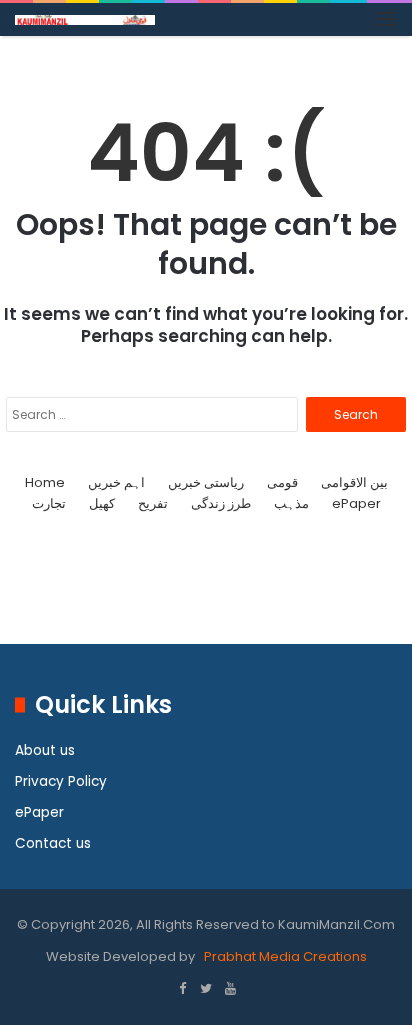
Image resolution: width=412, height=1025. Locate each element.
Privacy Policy (61, 781)
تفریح (153, 503)
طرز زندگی (221, 503)
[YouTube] (230, 990)
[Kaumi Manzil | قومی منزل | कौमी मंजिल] (85, 19)
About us (45, 750)
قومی (282, 482)
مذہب (291, 503)
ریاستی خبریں (206, 482)
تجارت (49, 503)
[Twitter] (206, 990)
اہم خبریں (116, 482)
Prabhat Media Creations (284, 956)
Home (45, 482)
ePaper (356, 503)
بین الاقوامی (354, 482)
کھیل (102, 503)
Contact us (53, 843)
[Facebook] (182, 990)
